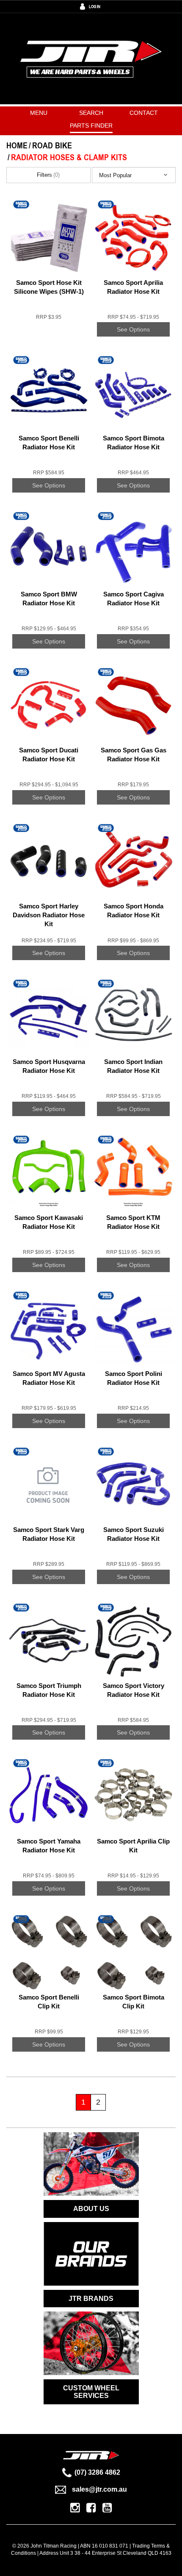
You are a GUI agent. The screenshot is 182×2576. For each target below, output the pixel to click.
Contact (144, 113)
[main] (91, 1163)
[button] (134, 175)
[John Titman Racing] (91, 58)
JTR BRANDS (91, 2299)
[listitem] (49, 275)
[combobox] (134, 175)
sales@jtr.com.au (99, 2489)
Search (91, 113)
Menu (39, 113)
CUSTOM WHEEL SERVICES (91, 2392)
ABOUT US (91, 2209)
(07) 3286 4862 (97, 2472)
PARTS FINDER (91, 125)
